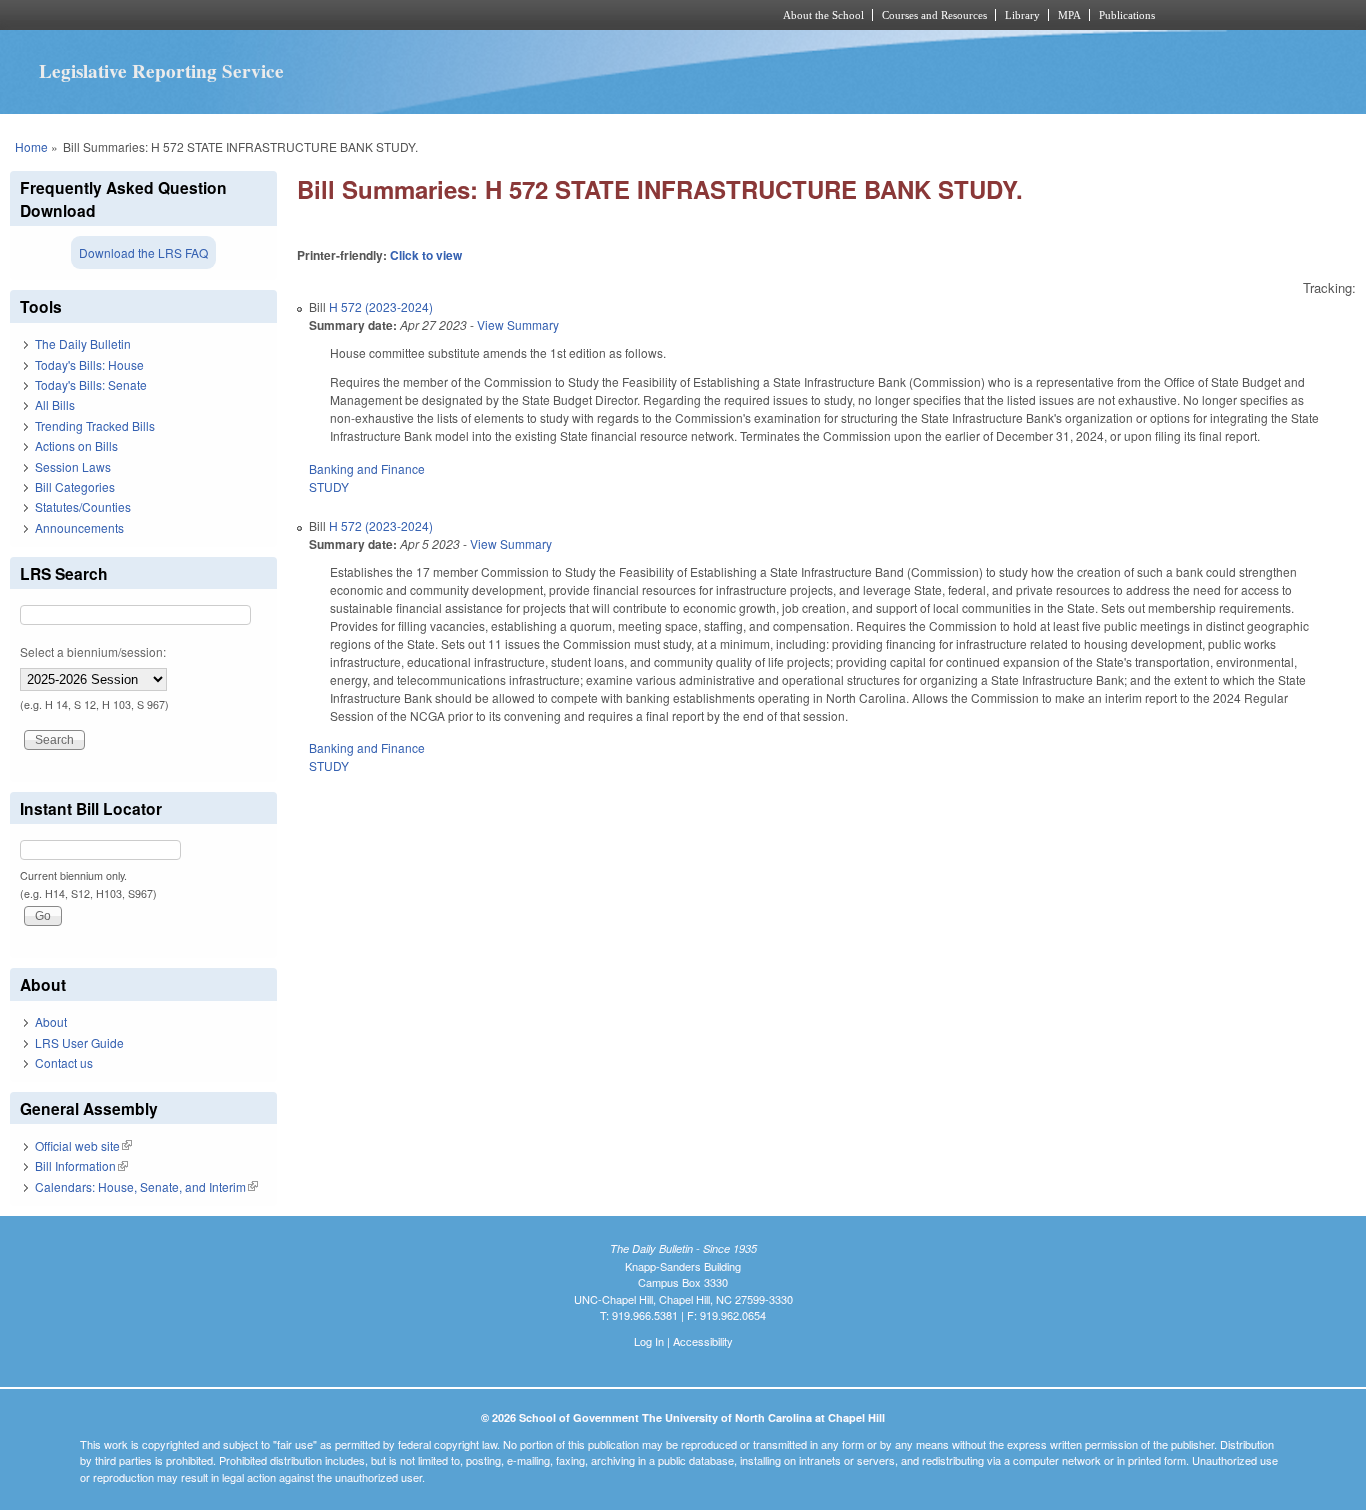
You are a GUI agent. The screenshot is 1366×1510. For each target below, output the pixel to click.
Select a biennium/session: (93, 651)
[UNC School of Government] (418, 15)
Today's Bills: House (89, 364)
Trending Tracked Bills (95, 425)
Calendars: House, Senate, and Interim (146, 1186)
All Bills (55, 404)
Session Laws (73, 466)
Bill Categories (75, 486)
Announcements (79, 527)
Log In (649, 1341)
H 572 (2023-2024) (381, 306)
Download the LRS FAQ (143, 252)
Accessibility (703, 1341)
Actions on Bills (76, 445)
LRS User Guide (79, 1042)
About (51, 1021)
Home (31, 146)
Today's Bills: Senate (91, 384)
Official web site (83, 1145)
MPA (1069, 15)
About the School (823, 15)
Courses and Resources (934, 15)
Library (1022, 15)
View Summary (518, 324)
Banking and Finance (367, 468)
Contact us (64, 1062)
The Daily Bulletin (83, 343)
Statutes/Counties (83, 506)
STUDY (329, 486)
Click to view (426, 255)
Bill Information (81, 1165)
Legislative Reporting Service (161, 71)
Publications (1127, 15)
